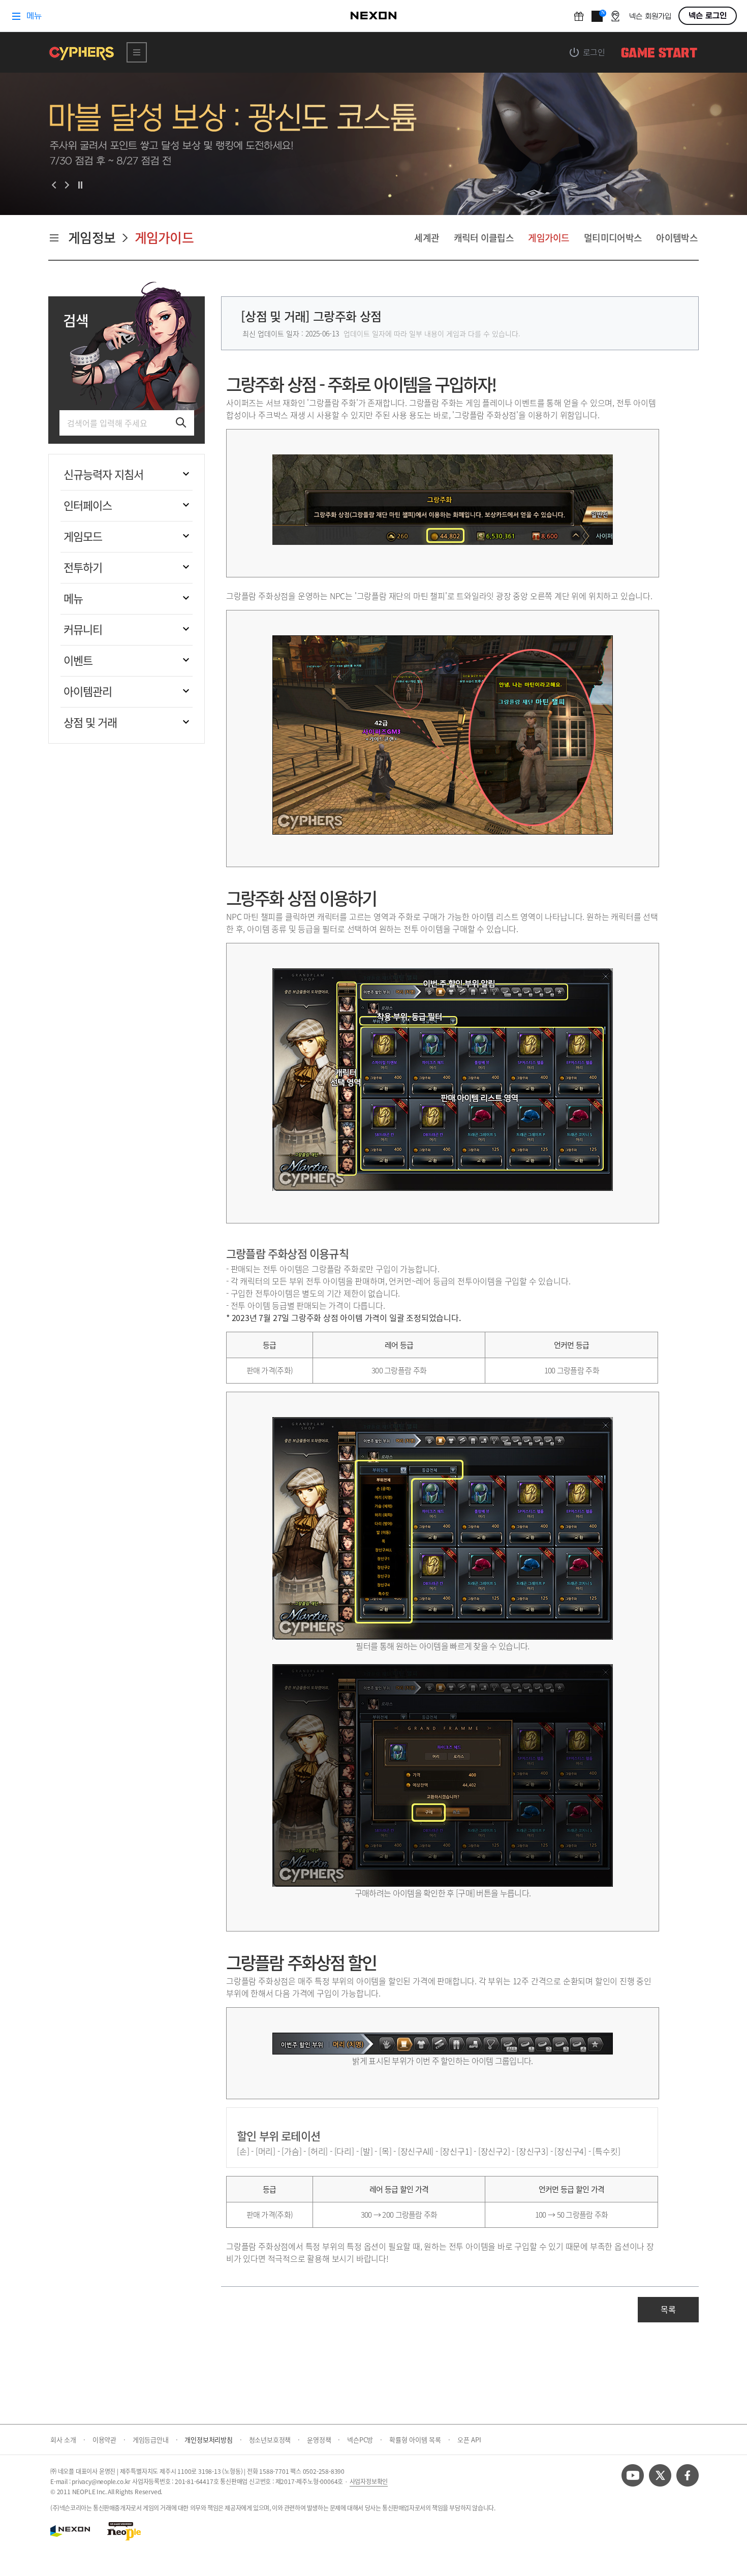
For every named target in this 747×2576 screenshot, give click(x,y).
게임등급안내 (155, 2440)
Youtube (633, 2475)
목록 (668, 2309)
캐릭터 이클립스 (484, 238)
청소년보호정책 (274, 2440)
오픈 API (469, 2440)
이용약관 (109, 2440)
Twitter (660, 2475)
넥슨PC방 (365, 2440)
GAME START (659, 52)
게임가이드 (549, 238)
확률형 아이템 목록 (420, 2440)
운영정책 (323, 2440)
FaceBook (688, 2475)
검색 (76, 321)
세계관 (427, 238)
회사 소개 (68, 2440)
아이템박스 (677, 238)
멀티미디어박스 (613, 238)
